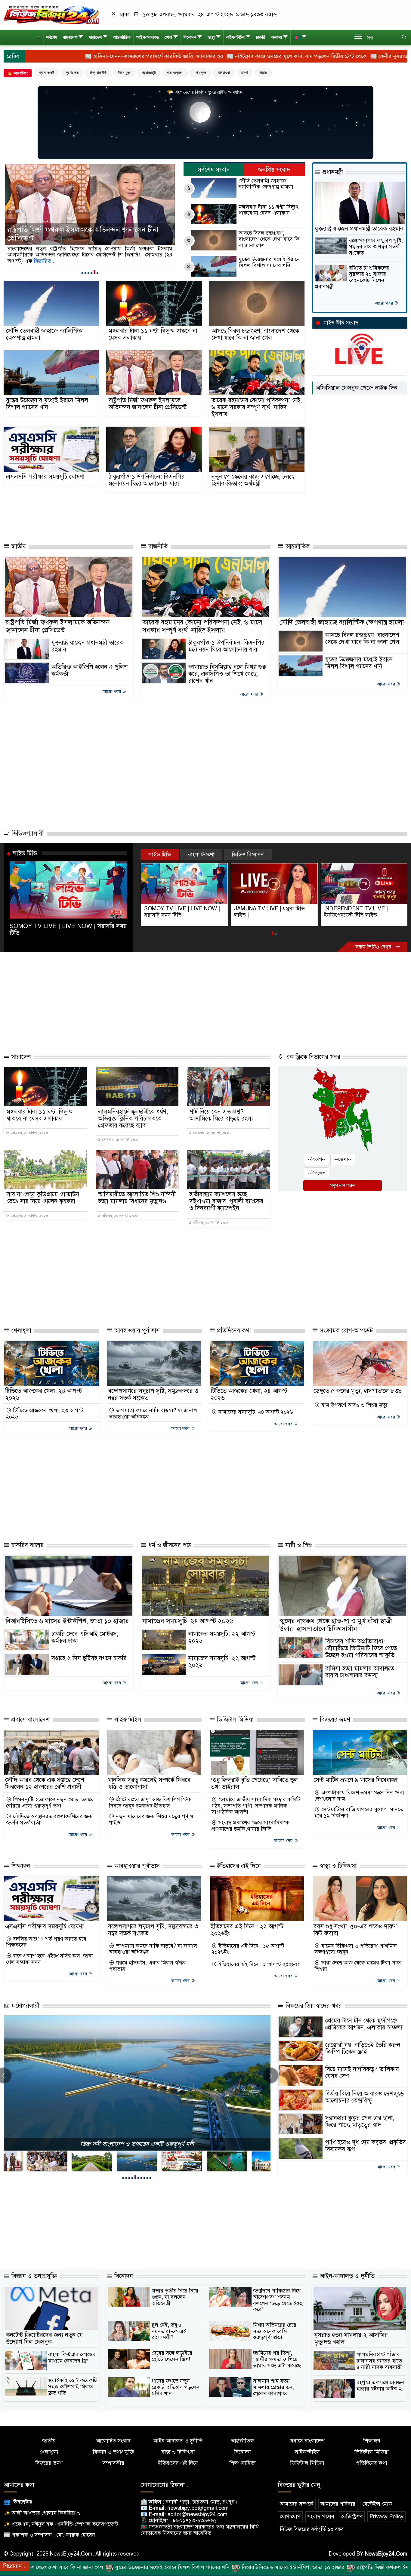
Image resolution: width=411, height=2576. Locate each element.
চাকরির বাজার (27, 1545)
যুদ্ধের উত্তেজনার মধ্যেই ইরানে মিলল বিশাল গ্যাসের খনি (269, 262)
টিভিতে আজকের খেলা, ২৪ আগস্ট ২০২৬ (43, 1394)
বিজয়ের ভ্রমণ (334, 1720)
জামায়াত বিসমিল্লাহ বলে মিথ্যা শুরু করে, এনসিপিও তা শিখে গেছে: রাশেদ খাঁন (227, 674)
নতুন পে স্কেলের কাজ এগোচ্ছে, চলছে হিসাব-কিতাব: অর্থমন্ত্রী (253, 480)
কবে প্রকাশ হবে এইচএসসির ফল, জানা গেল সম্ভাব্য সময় (49, 1959)
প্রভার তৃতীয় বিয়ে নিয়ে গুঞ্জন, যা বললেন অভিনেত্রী (175, 2297)
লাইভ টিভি (25, 853)
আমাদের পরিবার (338, 2504)
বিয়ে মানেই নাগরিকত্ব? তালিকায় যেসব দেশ (362, 2073)
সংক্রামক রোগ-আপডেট (345, 1331)
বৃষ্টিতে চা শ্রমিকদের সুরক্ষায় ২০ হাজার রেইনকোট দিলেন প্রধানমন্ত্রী (352, 277)
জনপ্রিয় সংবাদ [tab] (274, 170)
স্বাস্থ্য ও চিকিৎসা (337, 1866)
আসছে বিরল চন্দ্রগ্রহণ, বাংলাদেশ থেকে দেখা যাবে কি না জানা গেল (269, 239)
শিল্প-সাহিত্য (243, 2463)
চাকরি (261, 37)
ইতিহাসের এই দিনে (238, 1866)
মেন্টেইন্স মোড (377, 2504)
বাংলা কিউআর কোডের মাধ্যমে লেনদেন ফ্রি (72, 2358)
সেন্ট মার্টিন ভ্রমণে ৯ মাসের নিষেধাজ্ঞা (355, 1780)
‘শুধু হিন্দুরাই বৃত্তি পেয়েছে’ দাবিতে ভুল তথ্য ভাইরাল (254, 1783)
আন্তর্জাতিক (122, 37)
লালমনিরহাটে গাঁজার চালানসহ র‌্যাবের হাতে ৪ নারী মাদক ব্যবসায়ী (379, 2361)
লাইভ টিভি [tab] (160, 854)
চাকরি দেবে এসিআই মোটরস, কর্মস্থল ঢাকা (85, 1637)
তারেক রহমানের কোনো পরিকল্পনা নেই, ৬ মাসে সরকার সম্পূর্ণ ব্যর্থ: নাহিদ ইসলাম (83, 234)
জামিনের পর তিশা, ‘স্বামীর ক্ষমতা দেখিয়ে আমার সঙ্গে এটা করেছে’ (278, 2359)
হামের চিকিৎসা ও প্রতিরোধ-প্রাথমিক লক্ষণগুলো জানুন (356, 1949)
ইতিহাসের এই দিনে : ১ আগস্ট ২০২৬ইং (258, 1964)
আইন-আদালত (148, 37)
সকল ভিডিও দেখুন (374, 947)
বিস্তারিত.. (18, 261)
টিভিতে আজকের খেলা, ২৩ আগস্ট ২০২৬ (45, 1414)
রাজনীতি (157, 546)
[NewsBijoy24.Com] (51, 15)
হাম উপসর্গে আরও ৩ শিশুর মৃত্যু (354, 1405)
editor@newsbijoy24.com (197, 2514)
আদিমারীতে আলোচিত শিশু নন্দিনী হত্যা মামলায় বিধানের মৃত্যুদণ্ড (137, 1198)
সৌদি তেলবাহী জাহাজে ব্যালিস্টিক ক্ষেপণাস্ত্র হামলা (266, 184)
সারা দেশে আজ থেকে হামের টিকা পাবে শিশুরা (358, 1966)
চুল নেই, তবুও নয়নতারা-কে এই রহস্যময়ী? (169, 2331)
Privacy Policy (386, 2516)
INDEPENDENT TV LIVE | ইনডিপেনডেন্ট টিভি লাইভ (266, 912)
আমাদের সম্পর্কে (297, 2504)
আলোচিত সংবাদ (113, 2441)
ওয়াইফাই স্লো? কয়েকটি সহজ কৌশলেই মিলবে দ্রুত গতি (73, 2386)
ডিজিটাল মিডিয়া (234, 1720)
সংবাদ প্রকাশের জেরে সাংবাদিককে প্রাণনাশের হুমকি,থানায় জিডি (250, 1826)
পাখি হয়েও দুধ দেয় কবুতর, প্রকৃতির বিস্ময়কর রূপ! (366, 2146)
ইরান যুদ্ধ (124, 73)
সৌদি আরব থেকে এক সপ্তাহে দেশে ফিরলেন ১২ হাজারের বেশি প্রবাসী (45, 1783)
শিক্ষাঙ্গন (20, 1866)
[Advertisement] (147, 516)
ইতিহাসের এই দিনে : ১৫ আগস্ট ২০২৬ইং (248, 1949)
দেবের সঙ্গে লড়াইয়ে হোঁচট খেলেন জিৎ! (172, 2356)
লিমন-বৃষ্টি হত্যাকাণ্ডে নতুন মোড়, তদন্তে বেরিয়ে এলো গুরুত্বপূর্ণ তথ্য (49, 1803)
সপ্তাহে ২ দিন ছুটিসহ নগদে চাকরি (89, 1658)
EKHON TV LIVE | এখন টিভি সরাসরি (357, 912)
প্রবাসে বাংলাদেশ (30, 1720)
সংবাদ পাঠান (321, 2516)
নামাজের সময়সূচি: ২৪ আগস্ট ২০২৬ (255, 1412)
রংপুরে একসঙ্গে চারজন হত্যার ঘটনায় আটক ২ (380, 2386)
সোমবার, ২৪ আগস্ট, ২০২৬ (29, 1133)
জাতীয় (18, 546)
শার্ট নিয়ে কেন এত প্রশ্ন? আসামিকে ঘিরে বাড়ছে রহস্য (221, 1115)
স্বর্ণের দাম (72, 73)
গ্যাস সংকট (46, 73)
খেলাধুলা (20, 1331)
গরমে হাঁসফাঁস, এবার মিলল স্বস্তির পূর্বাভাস (147, 1966)
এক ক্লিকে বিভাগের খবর (312, 1057)
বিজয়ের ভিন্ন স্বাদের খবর (313, 2006)
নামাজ (263, 73)
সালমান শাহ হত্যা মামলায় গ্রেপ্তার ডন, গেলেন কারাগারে (273, 2387)
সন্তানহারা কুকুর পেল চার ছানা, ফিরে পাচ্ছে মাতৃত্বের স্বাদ (360, 2121)
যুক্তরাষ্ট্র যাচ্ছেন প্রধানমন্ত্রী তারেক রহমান (359, 229)
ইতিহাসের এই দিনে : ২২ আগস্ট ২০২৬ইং (247, 1930)
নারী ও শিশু (298, 1545)
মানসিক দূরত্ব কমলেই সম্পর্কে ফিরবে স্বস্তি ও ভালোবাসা (149, 1783)
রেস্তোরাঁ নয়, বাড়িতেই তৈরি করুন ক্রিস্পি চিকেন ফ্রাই (363, 2048)
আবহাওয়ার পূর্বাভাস (136, 1331)
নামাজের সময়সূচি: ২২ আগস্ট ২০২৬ (222, 1637)
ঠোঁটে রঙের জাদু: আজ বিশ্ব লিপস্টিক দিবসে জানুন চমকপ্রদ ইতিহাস (150, 1803)
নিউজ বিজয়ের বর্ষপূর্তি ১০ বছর (312, 2529)
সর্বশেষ (52, 37)
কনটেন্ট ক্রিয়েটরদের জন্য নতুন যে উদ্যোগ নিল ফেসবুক (44, 2338)
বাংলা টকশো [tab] (201, 854)
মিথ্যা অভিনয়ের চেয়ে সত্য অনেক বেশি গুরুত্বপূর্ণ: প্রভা (275, 2331)
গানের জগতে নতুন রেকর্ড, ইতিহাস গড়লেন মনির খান (176, 2387)
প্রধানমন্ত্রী (149, 73)
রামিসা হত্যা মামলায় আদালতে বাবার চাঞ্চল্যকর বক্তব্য (360, 1672)
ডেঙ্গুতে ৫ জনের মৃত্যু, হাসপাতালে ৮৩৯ (358, 1391)
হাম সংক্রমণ (175, 73)
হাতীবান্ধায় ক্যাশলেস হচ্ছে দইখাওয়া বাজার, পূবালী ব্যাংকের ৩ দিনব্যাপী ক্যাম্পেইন (226, 1201)
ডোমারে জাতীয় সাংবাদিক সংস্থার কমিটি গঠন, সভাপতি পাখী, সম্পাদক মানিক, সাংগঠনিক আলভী (256, 1806)
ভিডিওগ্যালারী (27, 834)
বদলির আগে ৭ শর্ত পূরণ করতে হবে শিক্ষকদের (46, 1942)
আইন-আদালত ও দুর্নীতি (346, 2276)
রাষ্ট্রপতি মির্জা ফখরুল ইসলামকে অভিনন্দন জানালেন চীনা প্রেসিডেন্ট (148, 404)
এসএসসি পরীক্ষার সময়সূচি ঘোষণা (45, 477)
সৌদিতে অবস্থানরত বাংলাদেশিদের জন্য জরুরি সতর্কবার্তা (49, 1819)
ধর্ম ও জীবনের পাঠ (169, 1545)
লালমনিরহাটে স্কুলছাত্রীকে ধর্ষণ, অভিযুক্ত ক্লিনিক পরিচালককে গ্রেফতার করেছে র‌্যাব (133, 1119)
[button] (82, 273)
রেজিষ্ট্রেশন (352, 2516)
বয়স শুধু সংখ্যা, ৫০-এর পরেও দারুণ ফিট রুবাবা (355, 1930)
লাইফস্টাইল (235, 37)
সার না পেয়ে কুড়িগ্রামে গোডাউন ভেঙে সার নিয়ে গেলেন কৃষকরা (43, 1198)
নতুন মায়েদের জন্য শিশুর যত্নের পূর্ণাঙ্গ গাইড (151, 1819)
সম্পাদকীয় (113, 2463)
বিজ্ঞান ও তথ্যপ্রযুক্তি (33, 2276)
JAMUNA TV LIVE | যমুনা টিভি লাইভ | (179, 912)
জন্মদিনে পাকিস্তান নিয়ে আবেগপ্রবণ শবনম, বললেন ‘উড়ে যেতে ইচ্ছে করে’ (278, 2300)
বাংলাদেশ (70, 37)
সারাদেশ (95, 37)
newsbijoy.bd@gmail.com (198, 2508)
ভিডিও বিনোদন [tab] (248, 854)
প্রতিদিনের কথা (233, 1331)
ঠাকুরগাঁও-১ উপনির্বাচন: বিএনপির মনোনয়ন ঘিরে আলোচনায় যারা (147, 480)
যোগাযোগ (290, 2516)
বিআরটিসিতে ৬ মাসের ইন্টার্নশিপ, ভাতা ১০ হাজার (67, 1621)
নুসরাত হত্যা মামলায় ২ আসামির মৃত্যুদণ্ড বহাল (351, 2338)
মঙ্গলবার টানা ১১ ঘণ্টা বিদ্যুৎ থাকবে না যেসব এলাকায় (269, 210)
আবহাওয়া (224, 73)
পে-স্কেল (200, 73)
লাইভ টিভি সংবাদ (341, 323)
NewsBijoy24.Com (386, 2554)
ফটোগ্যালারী (25, 2006)
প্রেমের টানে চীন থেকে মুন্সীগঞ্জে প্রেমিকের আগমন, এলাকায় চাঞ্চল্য (364, 2024)
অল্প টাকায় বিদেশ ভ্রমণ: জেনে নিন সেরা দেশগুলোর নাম (359, 1796)
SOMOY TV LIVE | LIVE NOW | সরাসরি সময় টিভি (68, 929)
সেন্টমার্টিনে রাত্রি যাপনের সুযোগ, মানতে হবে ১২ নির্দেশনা (359, 1812)
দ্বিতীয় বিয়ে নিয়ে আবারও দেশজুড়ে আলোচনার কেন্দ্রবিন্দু (365, 2097)
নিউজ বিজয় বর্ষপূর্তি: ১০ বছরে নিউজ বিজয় (137, 2144)
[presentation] (270, 2075)
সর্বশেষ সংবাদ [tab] (214, 170)
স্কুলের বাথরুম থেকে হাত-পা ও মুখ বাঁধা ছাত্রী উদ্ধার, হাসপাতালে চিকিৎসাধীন (336, 1625)
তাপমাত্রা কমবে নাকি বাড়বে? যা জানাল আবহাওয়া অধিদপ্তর (153, 1414)
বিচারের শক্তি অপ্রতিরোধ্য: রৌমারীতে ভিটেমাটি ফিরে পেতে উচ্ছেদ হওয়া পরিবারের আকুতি (361, 1648)
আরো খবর (384, 303)
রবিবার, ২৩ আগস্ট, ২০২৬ (120, 1216)
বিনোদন (190, 37)
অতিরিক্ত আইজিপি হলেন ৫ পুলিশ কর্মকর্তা (90, 670)
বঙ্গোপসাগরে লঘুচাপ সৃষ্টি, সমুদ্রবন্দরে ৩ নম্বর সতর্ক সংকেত (376, 247)
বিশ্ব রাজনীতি (98, 73)
